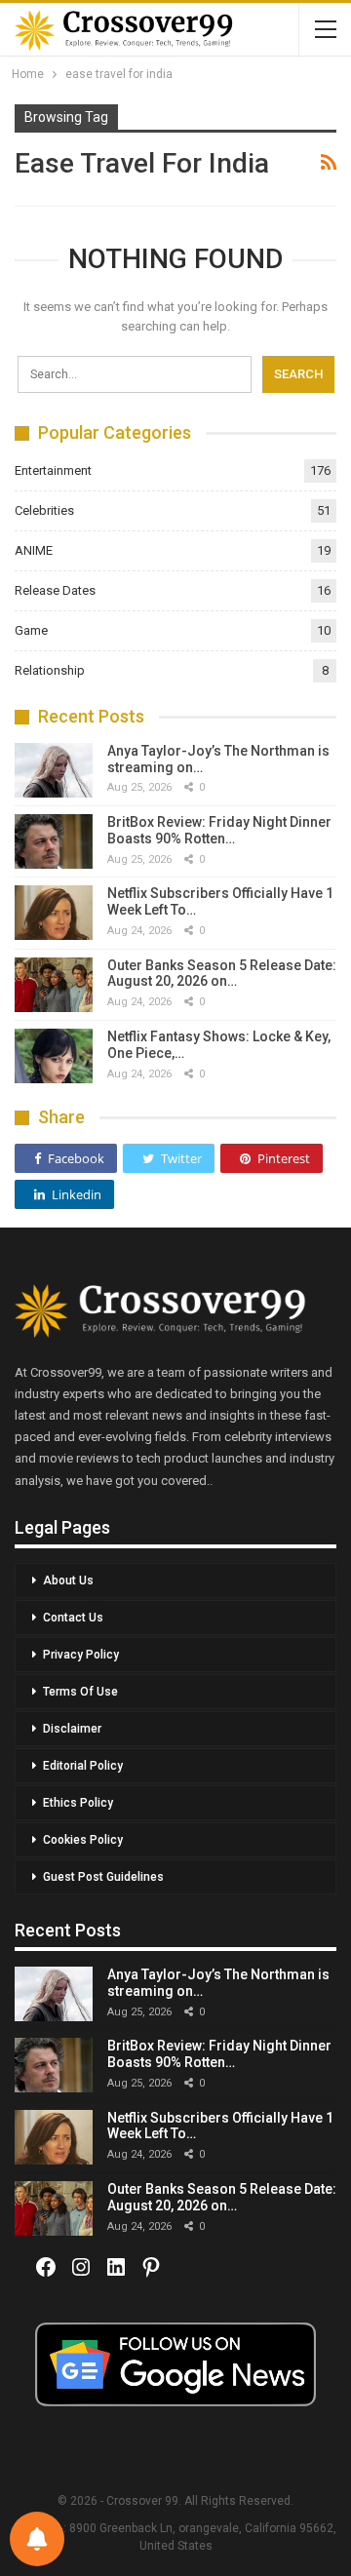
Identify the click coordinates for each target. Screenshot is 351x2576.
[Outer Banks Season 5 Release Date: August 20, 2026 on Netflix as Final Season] (54, 985)
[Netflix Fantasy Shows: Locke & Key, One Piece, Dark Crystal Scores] (54, 1056)
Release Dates (55, 590)
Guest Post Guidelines (103, 1877)
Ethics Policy (78, 1803)
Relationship (50, 670)
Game (31, 630)
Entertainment (53, 470)
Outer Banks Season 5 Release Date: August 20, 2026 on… (222, 974)
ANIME (34, 550)
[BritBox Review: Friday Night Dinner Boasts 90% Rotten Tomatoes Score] (54, 841)
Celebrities (44, 510)
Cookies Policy (83, 1840)
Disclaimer (72, 1729)
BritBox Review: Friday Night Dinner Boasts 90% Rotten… (219, 830)
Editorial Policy (83, 1766)
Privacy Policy (81, 1655)
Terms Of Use (80, 1692)
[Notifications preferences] (37, 2539)
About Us (68, 1581)
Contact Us (73, 1618)
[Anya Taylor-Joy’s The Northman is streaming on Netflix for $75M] (54, 770)
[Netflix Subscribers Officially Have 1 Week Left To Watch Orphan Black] (54, 913)
